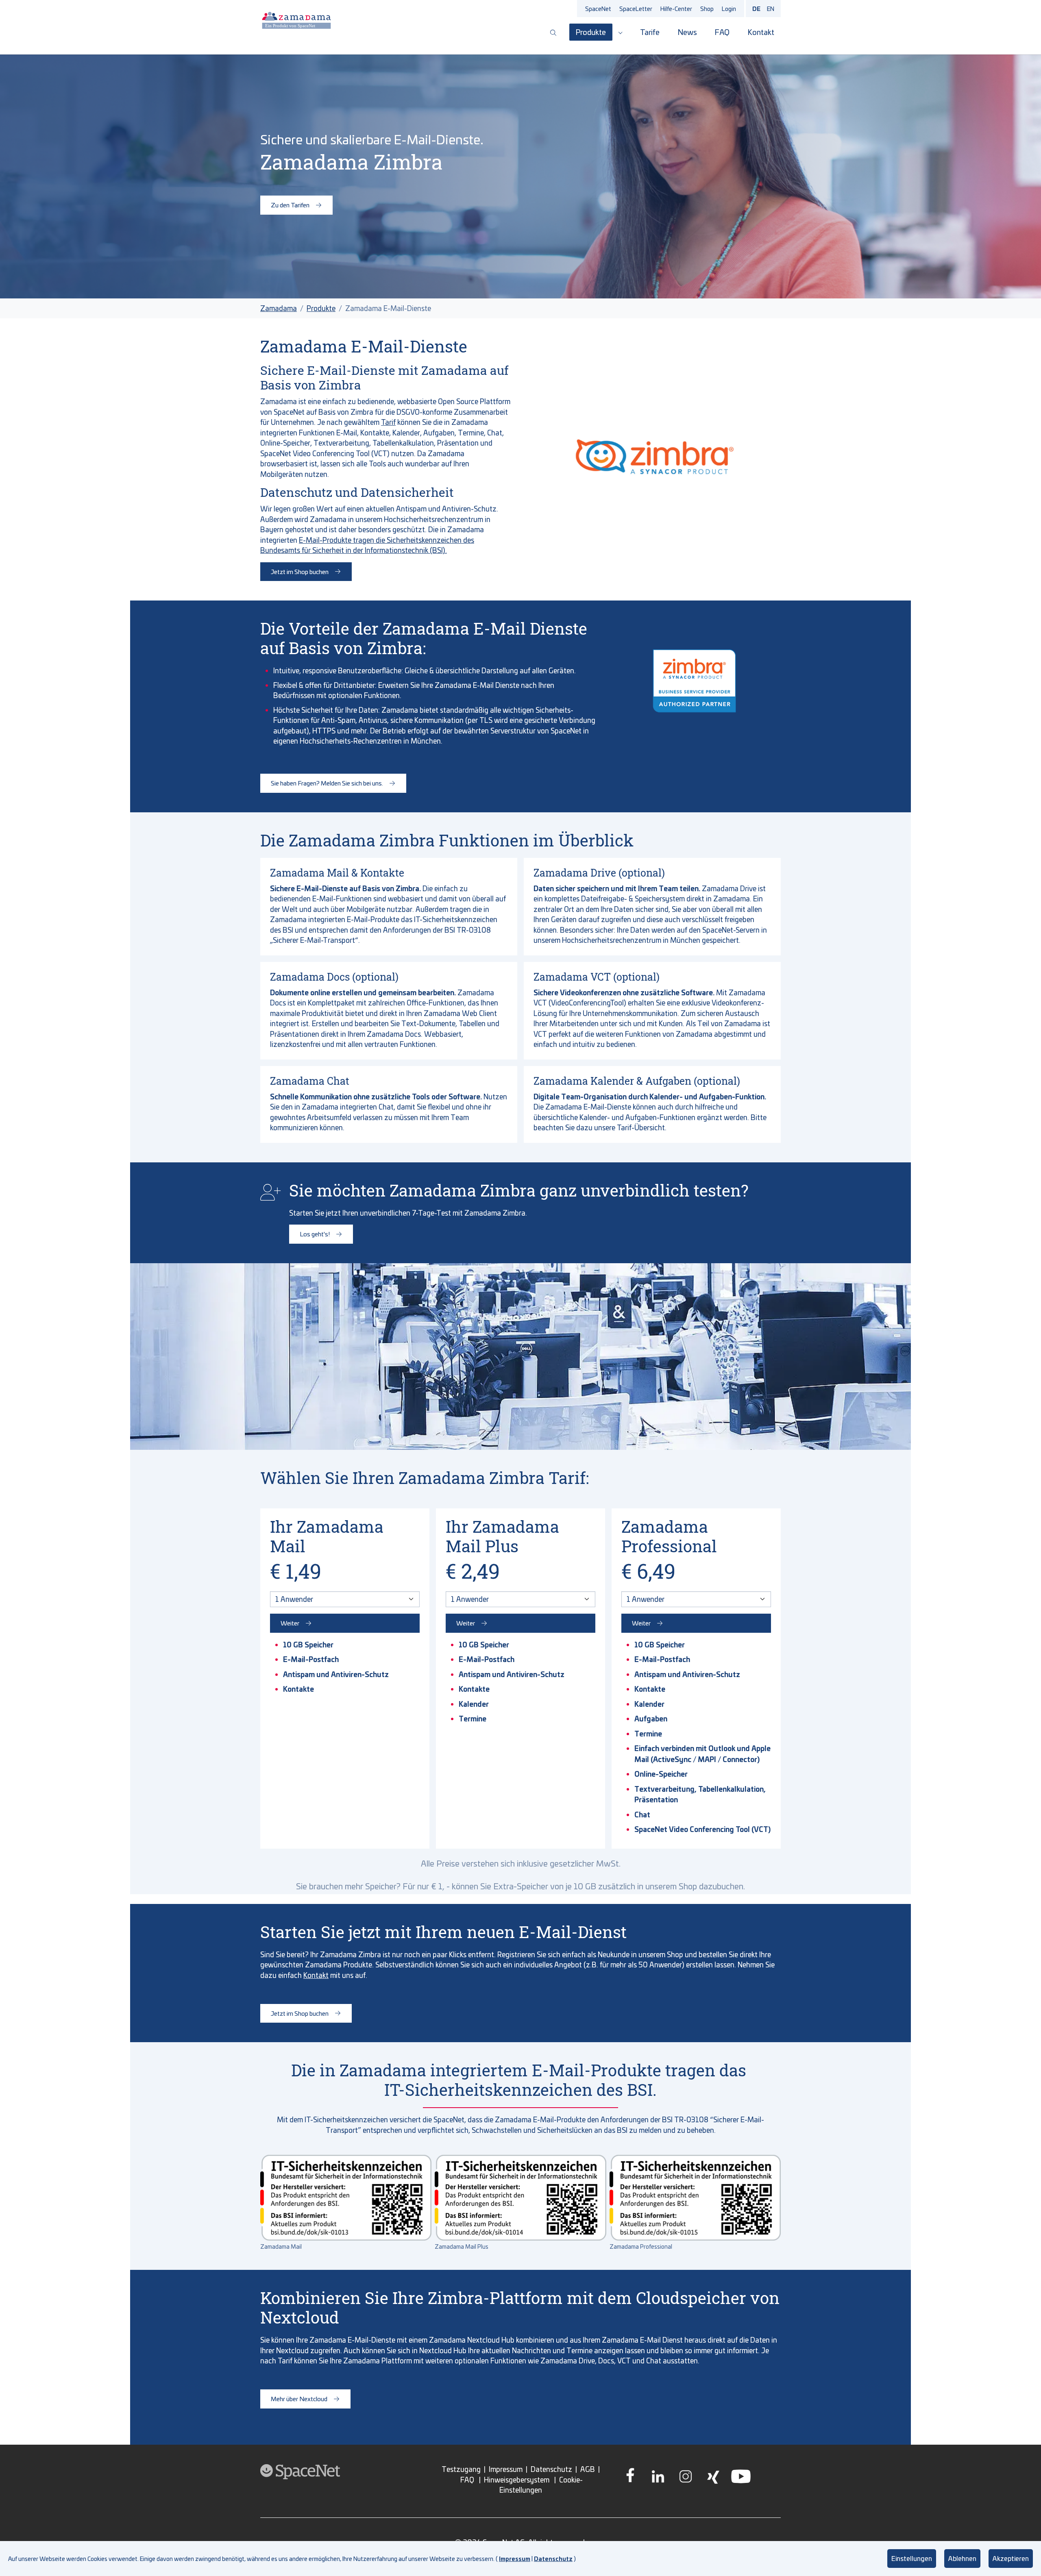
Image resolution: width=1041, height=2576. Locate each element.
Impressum (515, 2559)
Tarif (388, 422)
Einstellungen (912, 2558)
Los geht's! (315, 1234)
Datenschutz (553, 2559)
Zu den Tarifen (290, 205)
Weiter (290, 1623)
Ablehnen (962, 2558)
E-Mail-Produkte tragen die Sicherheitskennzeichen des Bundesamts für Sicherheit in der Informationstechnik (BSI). (367, 545)
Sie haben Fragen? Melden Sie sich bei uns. (327, 783)
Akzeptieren (1011, 2558)
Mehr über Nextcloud (299, 2399)
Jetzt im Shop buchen (300, 571)
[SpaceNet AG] (296, 20)
